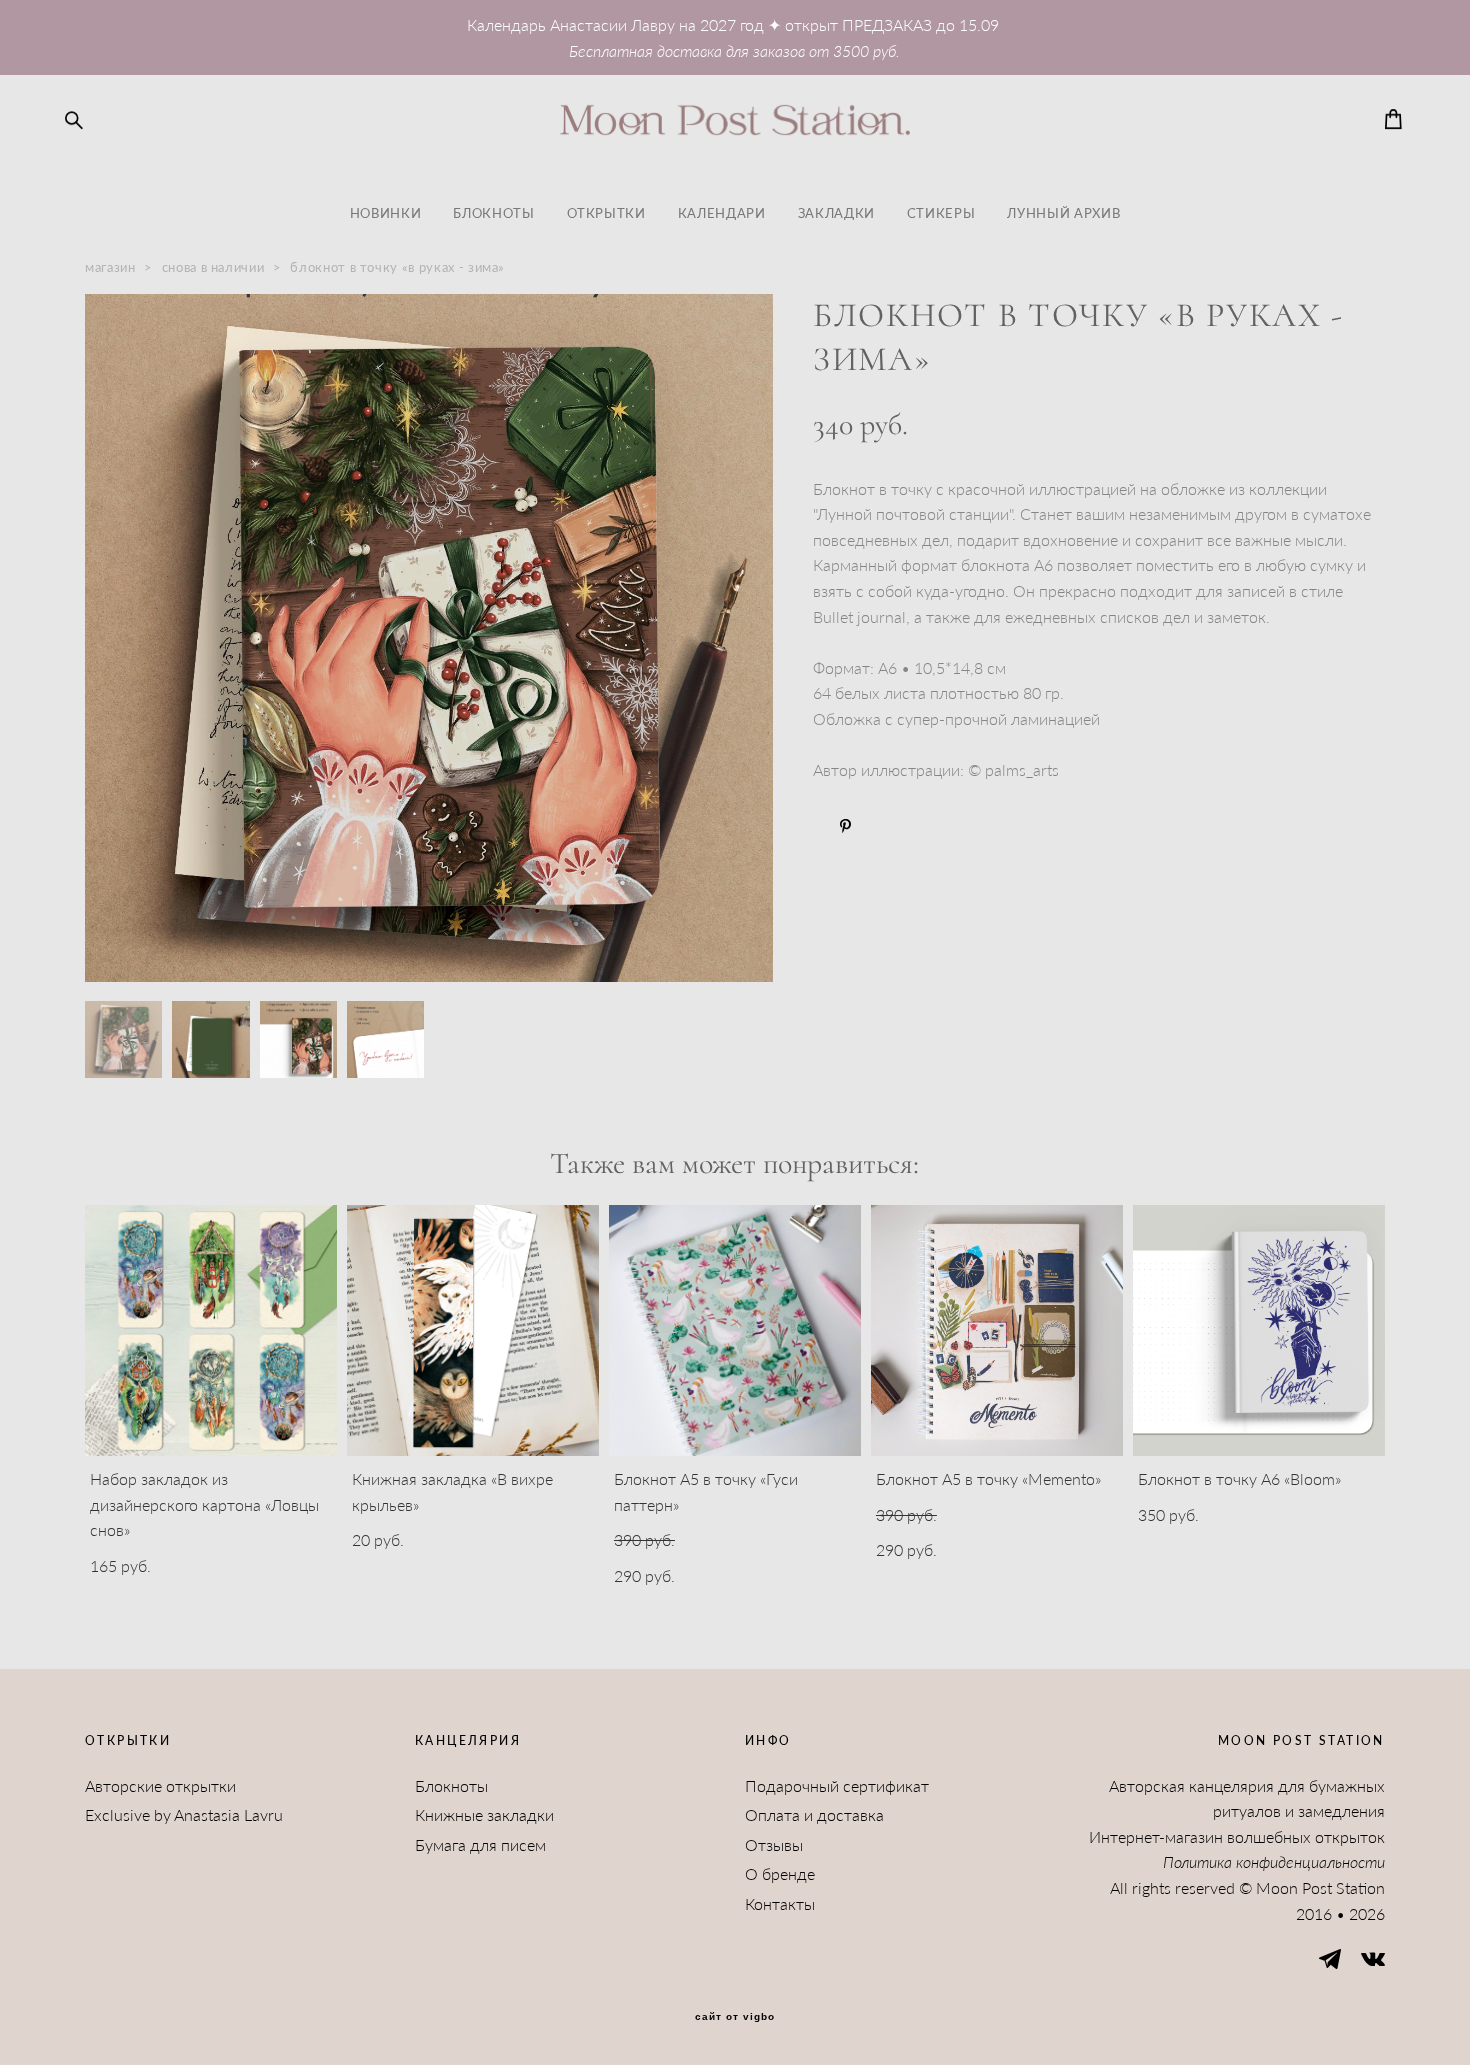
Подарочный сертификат (837, 1785)
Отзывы (774, 1844)
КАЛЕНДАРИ (722, 213)
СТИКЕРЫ (941, 213)
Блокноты (451, 1785)
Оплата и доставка (814, 1814)
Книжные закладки (484, 1814)
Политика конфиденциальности (1274, 1861)
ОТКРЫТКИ (606, 213)
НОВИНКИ (386, 213)
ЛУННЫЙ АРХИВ (1063, 213)
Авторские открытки (160, 1785)
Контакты (780, 1903)
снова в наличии (213, 267)
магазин (110, 267)
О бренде (780, 1873)
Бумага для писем (480, 1844)
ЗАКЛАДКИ (836, 213)
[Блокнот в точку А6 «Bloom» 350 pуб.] (1259, 1330)
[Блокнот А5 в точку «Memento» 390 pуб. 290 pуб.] (997, 1330)
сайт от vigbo (735, 2017)
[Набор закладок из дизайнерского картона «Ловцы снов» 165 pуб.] (211, 1330)
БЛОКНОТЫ (493, 213)
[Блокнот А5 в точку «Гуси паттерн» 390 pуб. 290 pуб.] (735, 1330)
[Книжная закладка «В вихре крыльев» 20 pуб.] (473, 1330)
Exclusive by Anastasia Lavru (184, 1814)
